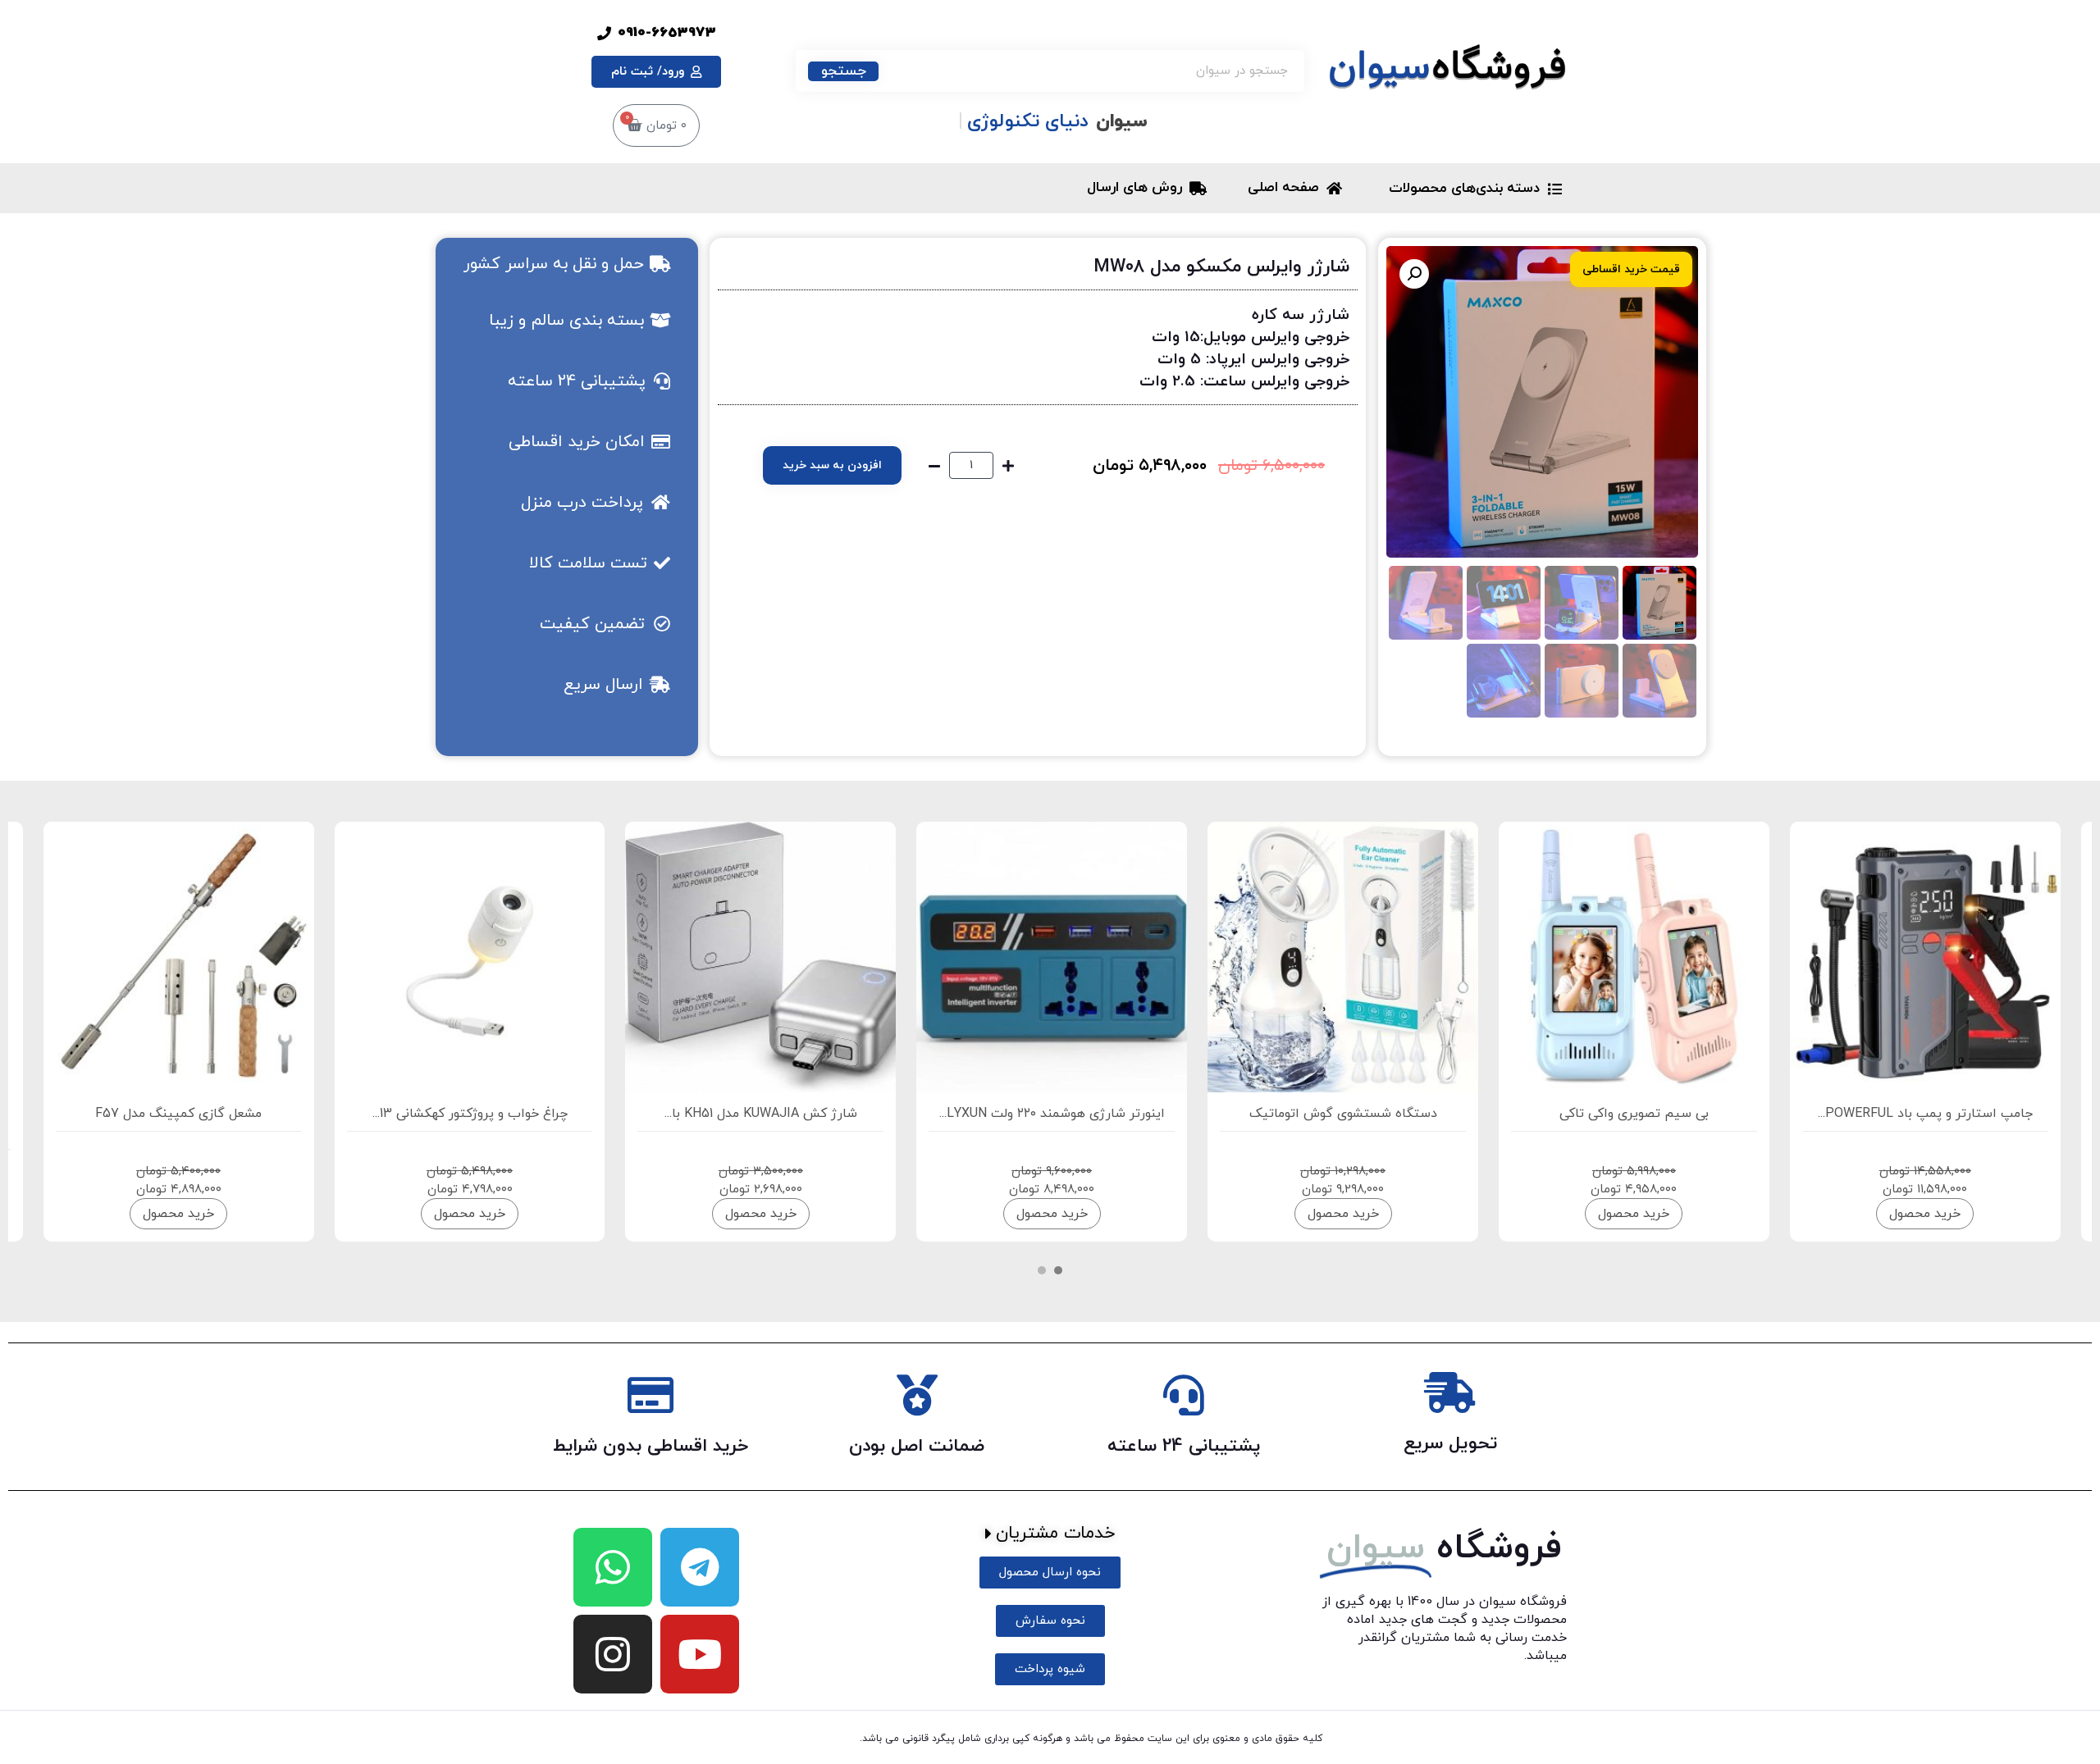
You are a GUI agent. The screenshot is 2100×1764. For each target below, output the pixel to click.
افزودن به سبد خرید (832, 465)
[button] (1414, 274)
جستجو (844, 71)
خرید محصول (1925, 1214)
